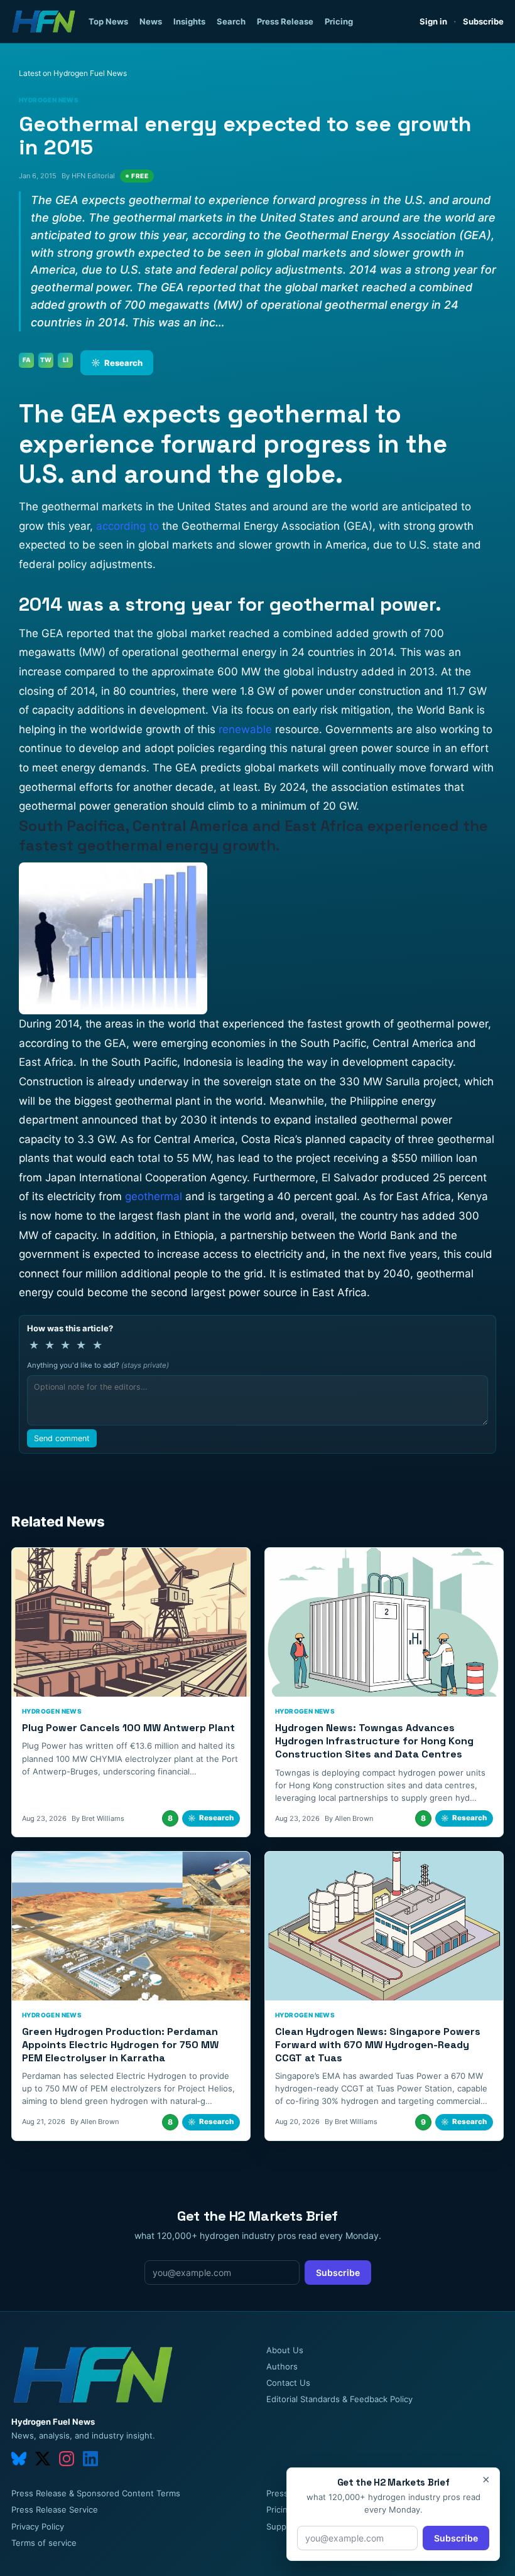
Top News (108, 21)
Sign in (433, 21)
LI (66, 360)
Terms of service (44, 2543)
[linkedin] (90, 2459)
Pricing (339, 21)
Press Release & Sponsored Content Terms (96, 2493)
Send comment (62, 1438)
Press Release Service (55, 2509)
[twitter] (43, 2459)
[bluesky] (19, 2459)
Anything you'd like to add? (98, 1365)
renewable (245, 729)
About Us (285, 2350)
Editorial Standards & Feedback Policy (339, 2399)
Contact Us (288, 2383)
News (151, 21)
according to (127, 526)
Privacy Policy (38, 2526)
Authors (282, 2366)
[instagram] (67, 2459)
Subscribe (483, 21)
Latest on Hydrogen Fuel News (73, 73)
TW (46, 360)
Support (282, 2526)
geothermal (154, 1196)
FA (27, 360)
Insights (189, 21)
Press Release (285, 21)
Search (231, 21)
